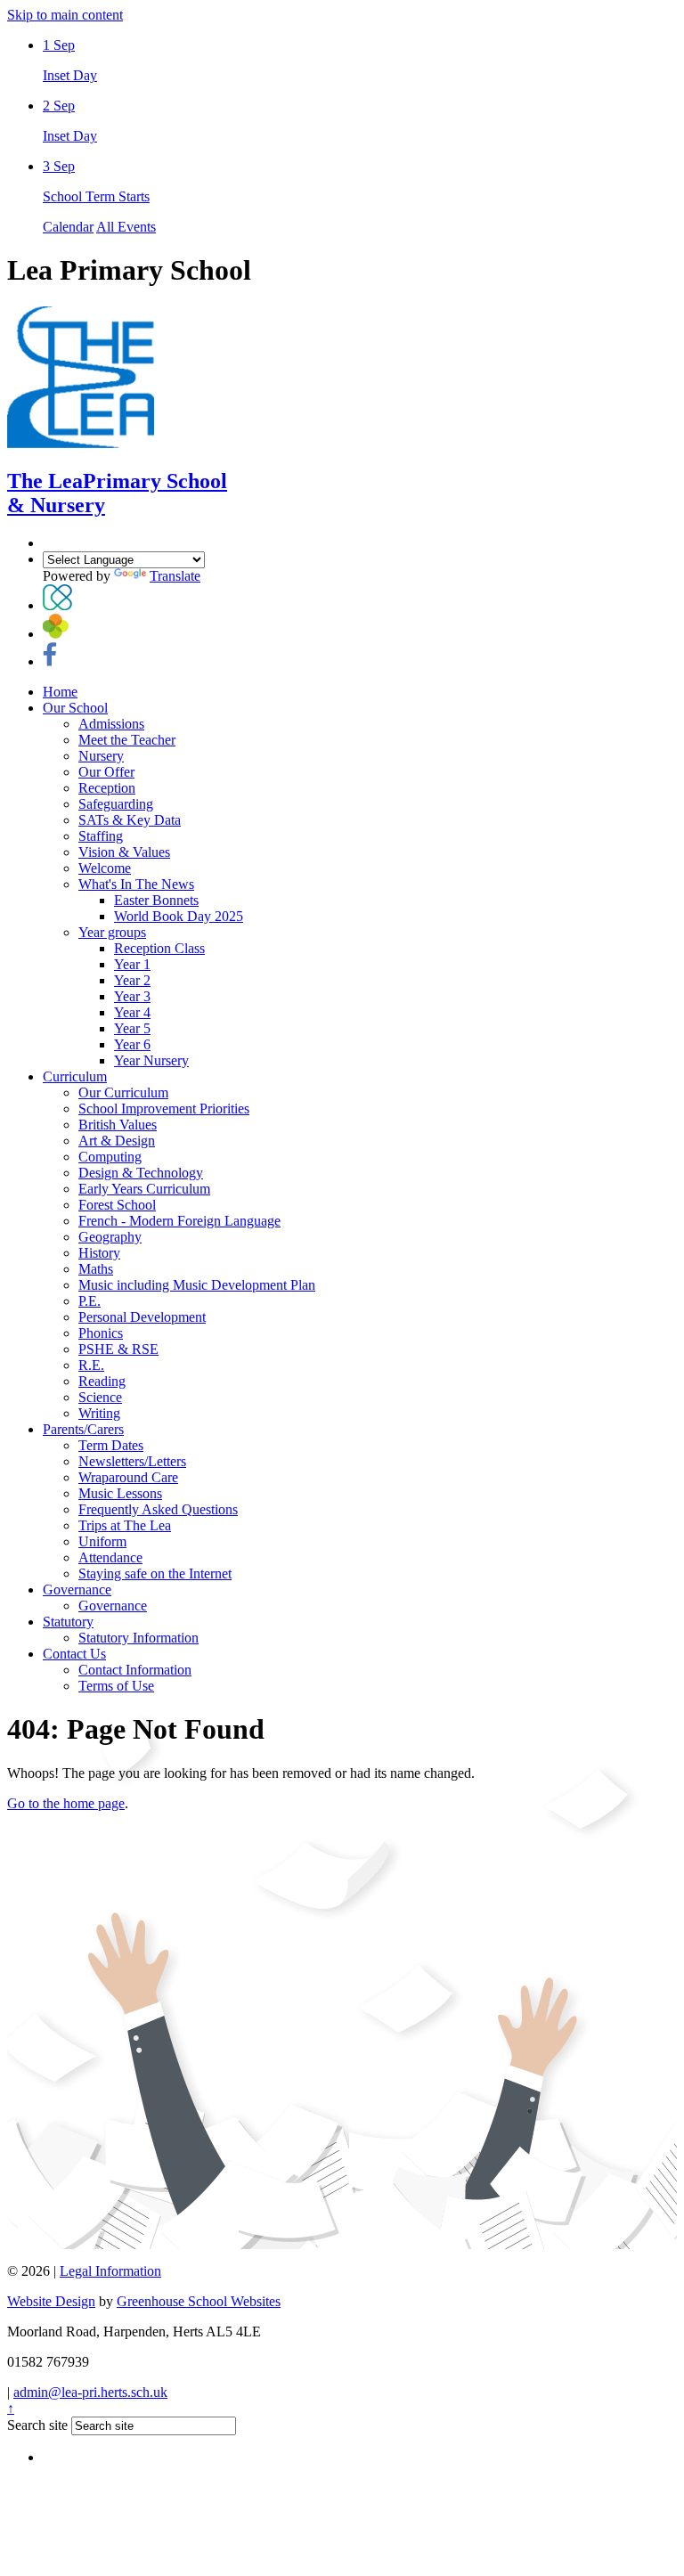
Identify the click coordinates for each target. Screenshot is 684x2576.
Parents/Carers (83, 1429)
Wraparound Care (128, 1477)
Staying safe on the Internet (155, 1573)
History (99, 1253)
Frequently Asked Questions (158, 1509)
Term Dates (111, 1445)
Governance (77, 1590)
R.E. (91, 1365)
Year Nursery (151, 1060)
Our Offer (106, 772)
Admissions (111, 724)
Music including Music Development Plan (197, 1285)
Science (100, 1397)
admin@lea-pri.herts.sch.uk (90, 2392)
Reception (107, 788)
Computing (110, 1157)
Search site (37, 2425)
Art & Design (117, 1141)
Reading (102, 1381)
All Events (126, 227)
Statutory (68, 1622)
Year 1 (132, 964)
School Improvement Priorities (164, 1109)
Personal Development (142, 1317)
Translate (175, 576)
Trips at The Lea (125, 1525)
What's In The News (136, 884)
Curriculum (75, 1076)
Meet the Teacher (127, 740)
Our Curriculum (123, 1092)
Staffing (101, 836)
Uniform (102, 1541)
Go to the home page (66, 1803)
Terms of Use (116, 1686)
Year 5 (132, 1028)
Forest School (117, 1205)
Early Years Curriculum (144, 1189)
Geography (110, 1237)
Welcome (105, 868)
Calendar (68, 227)
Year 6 (132, 1044)
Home (60, 692)
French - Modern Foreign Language (179, 1221)
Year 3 (132, 996)
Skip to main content (65, 15)
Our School (75, 708)
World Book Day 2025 (179, 916)
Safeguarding (116, 804)
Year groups (112, 932)
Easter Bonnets (156, 900)
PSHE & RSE (118, 1349)
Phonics (101, 1333)
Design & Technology (141, 1173)
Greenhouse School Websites (199, 2301)
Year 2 (132, 980)
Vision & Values (124, 852)
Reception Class (159, 948)
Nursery (101, 756)
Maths (96, 1269)
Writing (99, 1413)
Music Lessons (120, 1493)
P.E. (90, 1301)
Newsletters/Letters (132, 1461)
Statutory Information (138, 1638)
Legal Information (110, 2271)
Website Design (51, 2301)
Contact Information (135, 1670)
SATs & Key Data (130, 820)
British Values (118, 1125)
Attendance (110, 1557)
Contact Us (74, 1654)
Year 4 (132, 1012)
